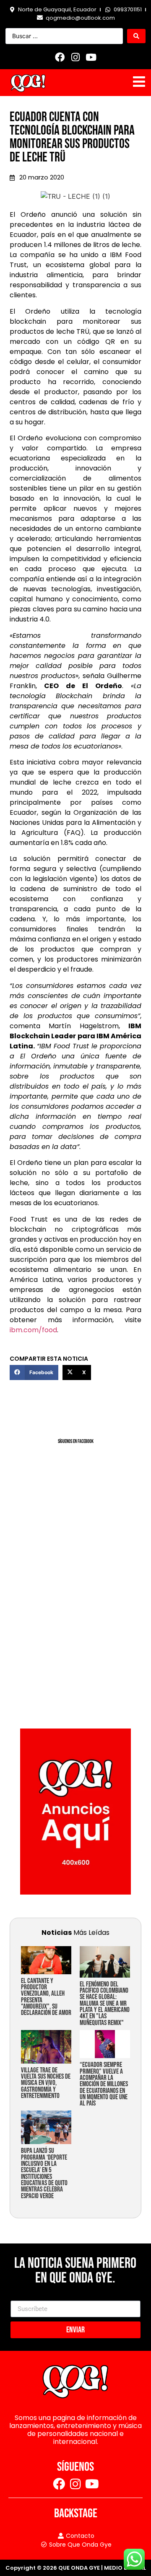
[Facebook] (60, 57)
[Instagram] (75, 57)
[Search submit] (136, 36)
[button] (34, 1372)
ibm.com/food (33, 1330)
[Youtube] (91, 57)
